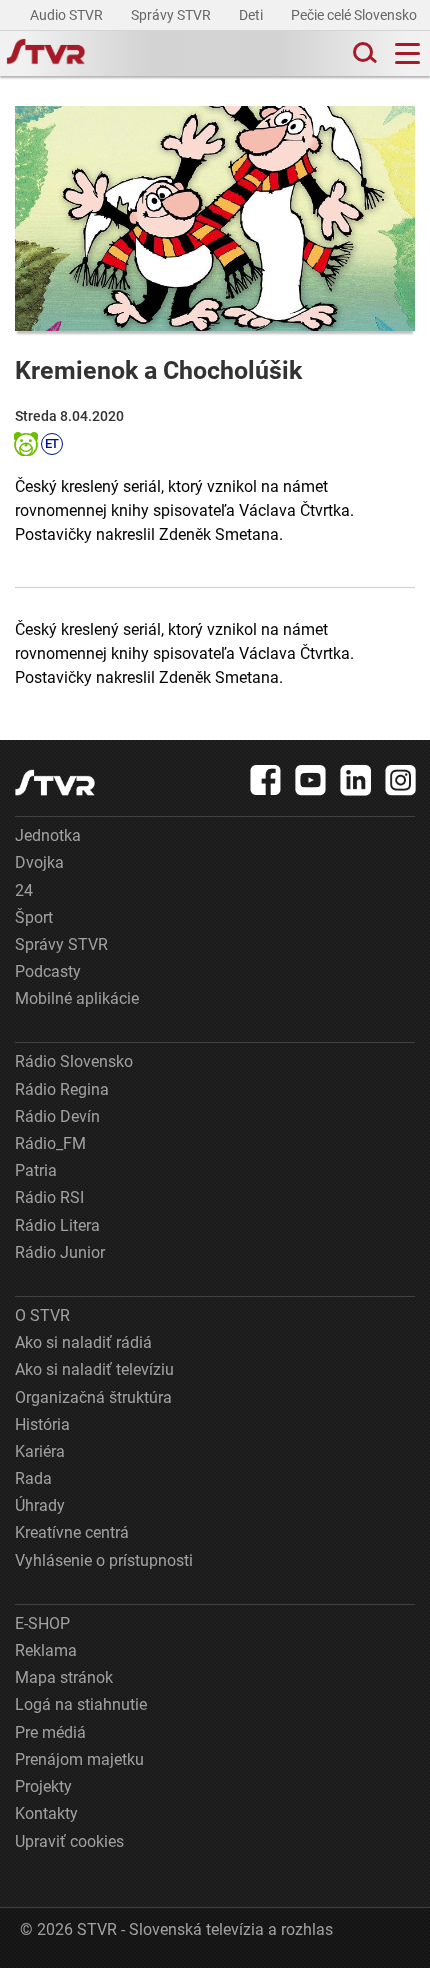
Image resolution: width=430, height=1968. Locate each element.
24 (24, 890)
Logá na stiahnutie (81, 1704)
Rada (33, 1478)
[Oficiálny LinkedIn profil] (356, 780)
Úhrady (40, 1505)
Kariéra (40, 1451)
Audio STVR (68, 15)
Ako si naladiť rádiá (83, 1342)
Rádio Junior (60, 1252)
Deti (252, 15)
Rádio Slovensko (74, 1061)
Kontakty (46, 1813)
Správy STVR (172, 15)
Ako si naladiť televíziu (94, 1369)
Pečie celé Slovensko (355, 15)
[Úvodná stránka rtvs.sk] (46, 54)
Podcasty (48, 971)
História (42, 1424)
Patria (36, 1170)
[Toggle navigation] (407, 53)
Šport (34, 917)
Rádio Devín (57, 1116)
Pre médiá (50, 1732)
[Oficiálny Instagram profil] (401, 780)
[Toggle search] (363, 53)
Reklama (46, 1650)
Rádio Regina (62, 1089)
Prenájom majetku (79, 1759)
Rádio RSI (49, 1197)
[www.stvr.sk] (55, 782)
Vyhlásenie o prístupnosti (104, 1560)
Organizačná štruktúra (93, 1397)
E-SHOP (42, 1623)
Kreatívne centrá (72, 1532)
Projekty (43, 1786)
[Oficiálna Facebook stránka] (266, 780)
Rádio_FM (50, 1143)
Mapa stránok (64, 1677)
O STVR (42, 1315)
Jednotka (48, 835)
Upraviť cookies (69, 1841)
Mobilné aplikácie (77, 998)
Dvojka (39, 862)
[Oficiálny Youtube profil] (311, 780)
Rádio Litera (57, 1225)
